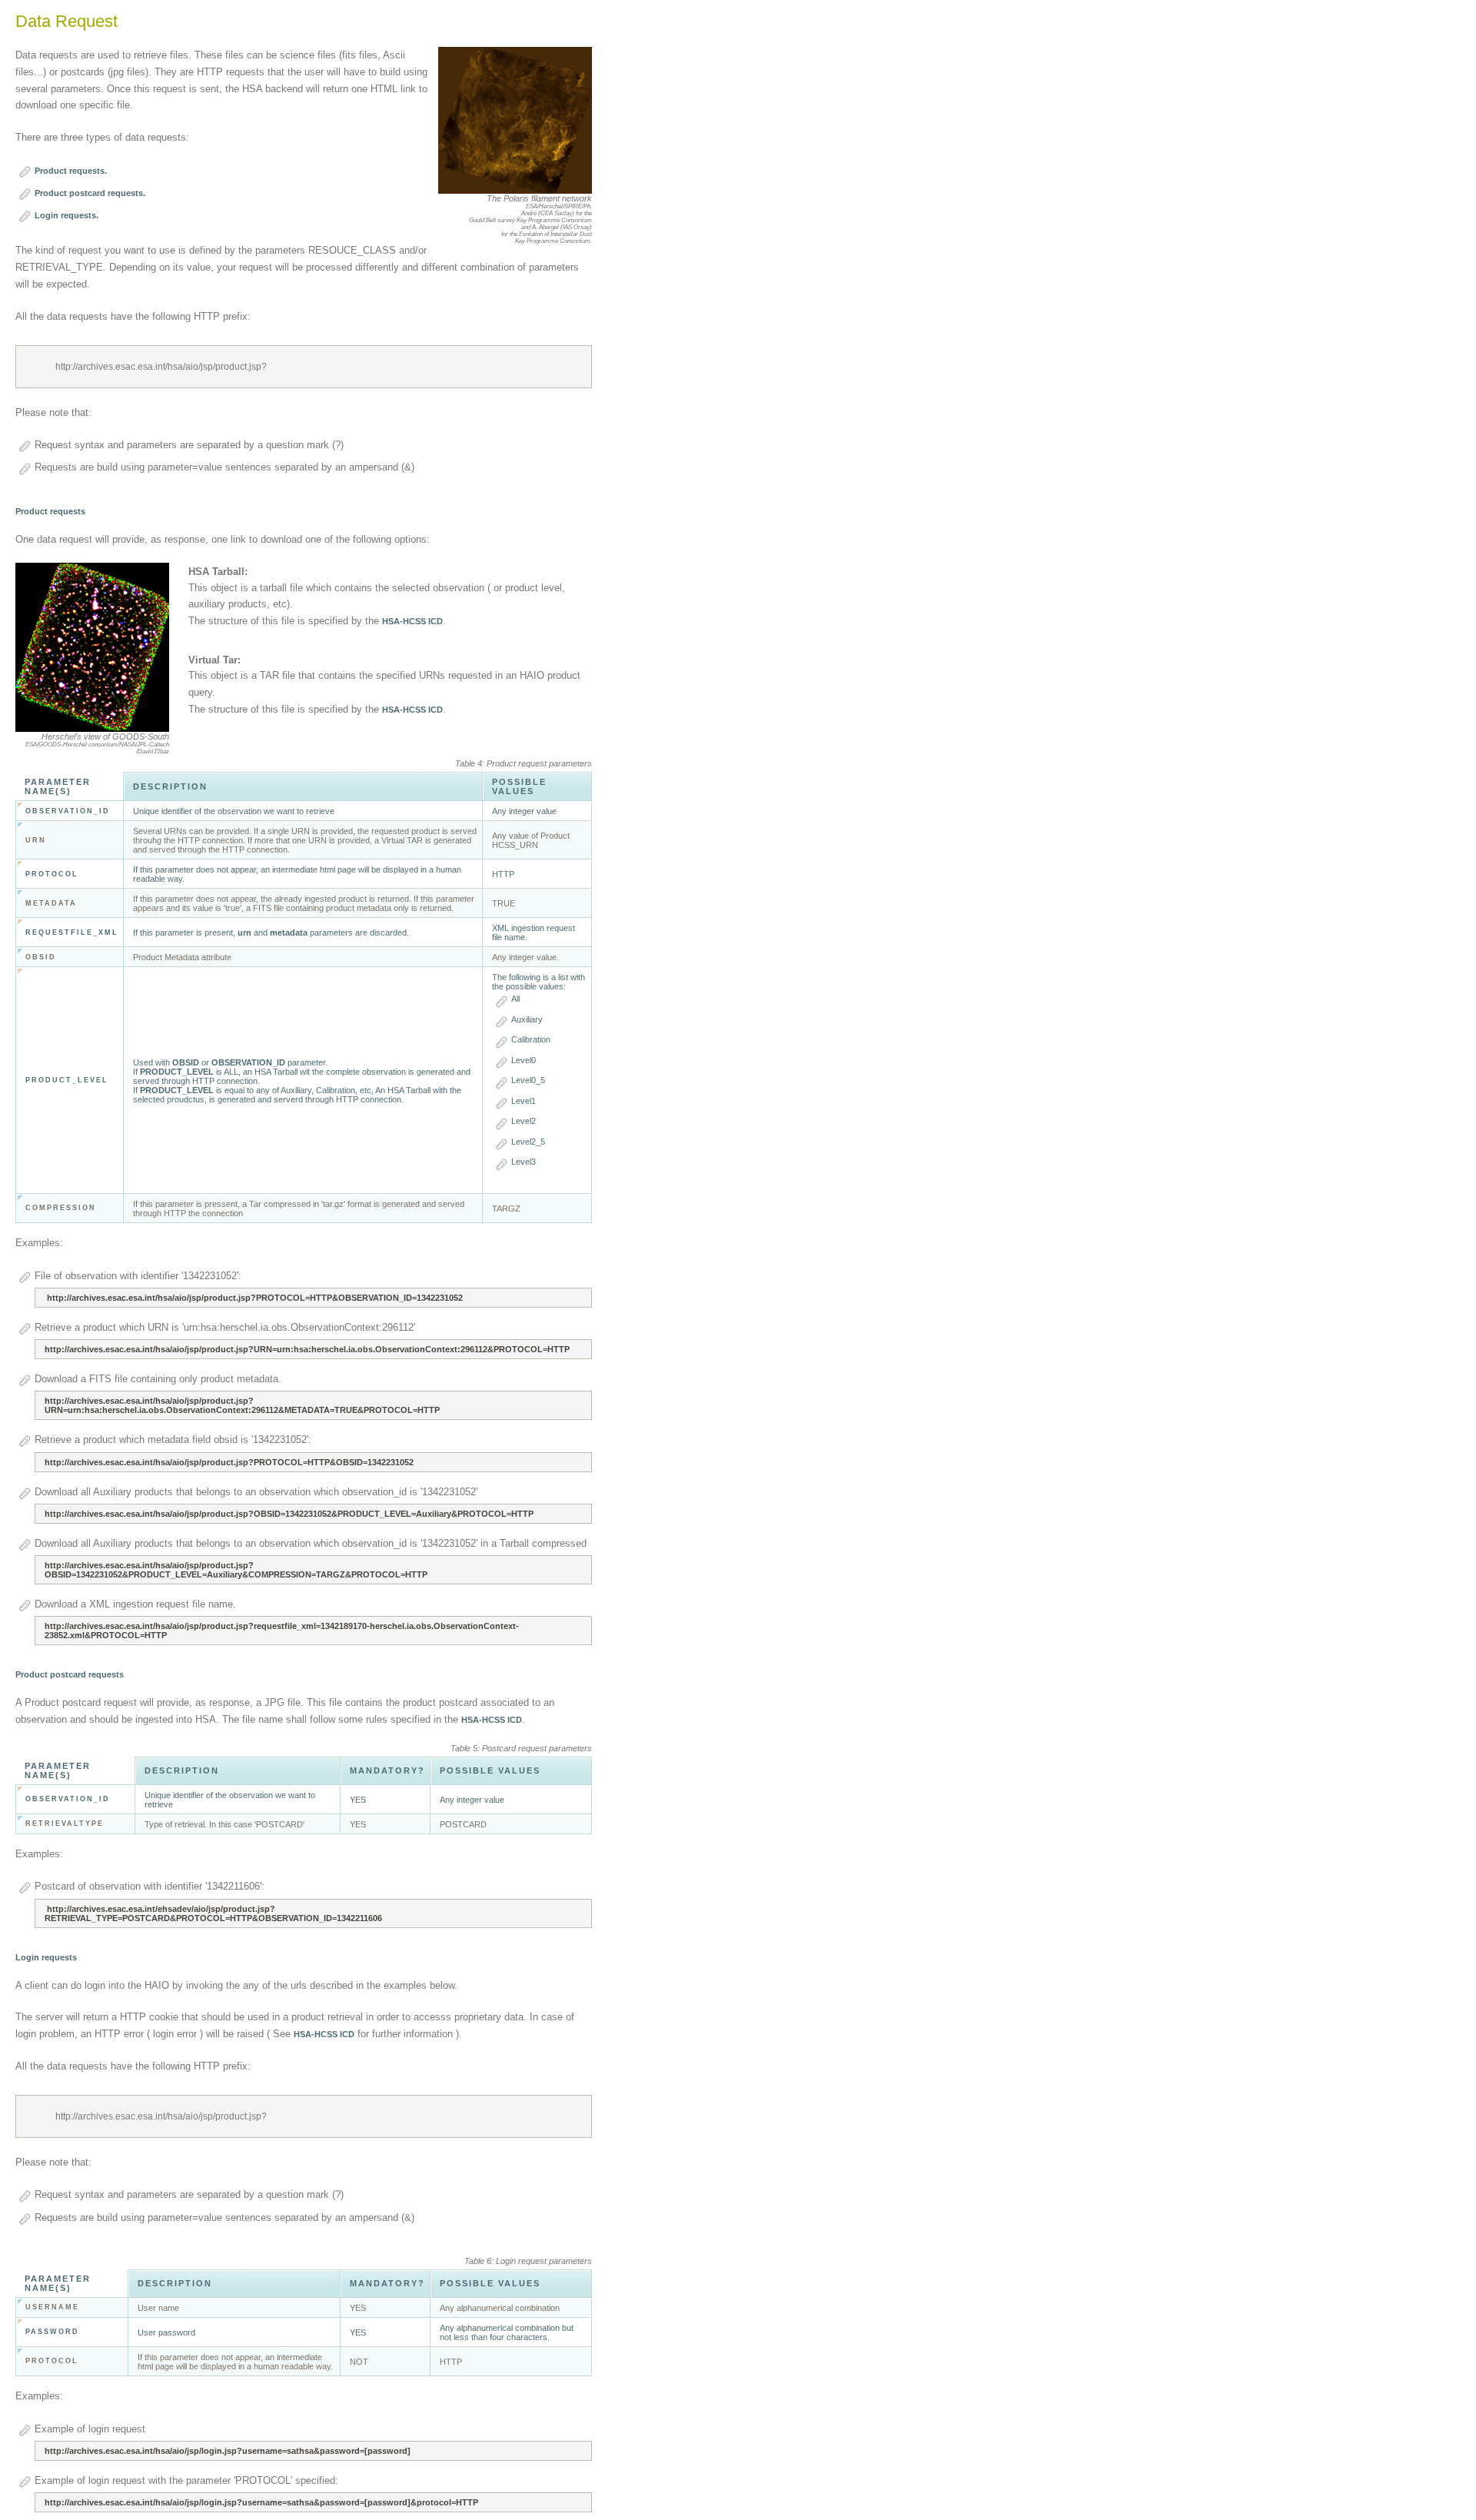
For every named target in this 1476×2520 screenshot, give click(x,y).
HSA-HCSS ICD (412, 621)
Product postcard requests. (90, 193)
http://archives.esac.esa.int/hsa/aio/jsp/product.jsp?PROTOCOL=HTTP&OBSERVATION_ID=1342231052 (254, 1298)
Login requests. (66, 215)
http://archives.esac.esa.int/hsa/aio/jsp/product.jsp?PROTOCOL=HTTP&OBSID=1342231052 (229, 1462)
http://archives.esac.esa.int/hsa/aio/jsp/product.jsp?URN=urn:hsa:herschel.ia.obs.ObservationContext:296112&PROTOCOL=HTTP (307, 1349)
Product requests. (71, 171)
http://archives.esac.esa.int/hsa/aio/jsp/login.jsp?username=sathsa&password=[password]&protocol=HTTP (261, 2502)
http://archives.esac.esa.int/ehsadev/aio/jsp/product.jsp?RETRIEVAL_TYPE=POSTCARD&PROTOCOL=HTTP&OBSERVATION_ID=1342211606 (213, 1913)
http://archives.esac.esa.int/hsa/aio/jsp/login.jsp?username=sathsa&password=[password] (228, 2451)
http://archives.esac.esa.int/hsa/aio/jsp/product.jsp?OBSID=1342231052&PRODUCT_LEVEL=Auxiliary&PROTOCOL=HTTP (289, 1514)
